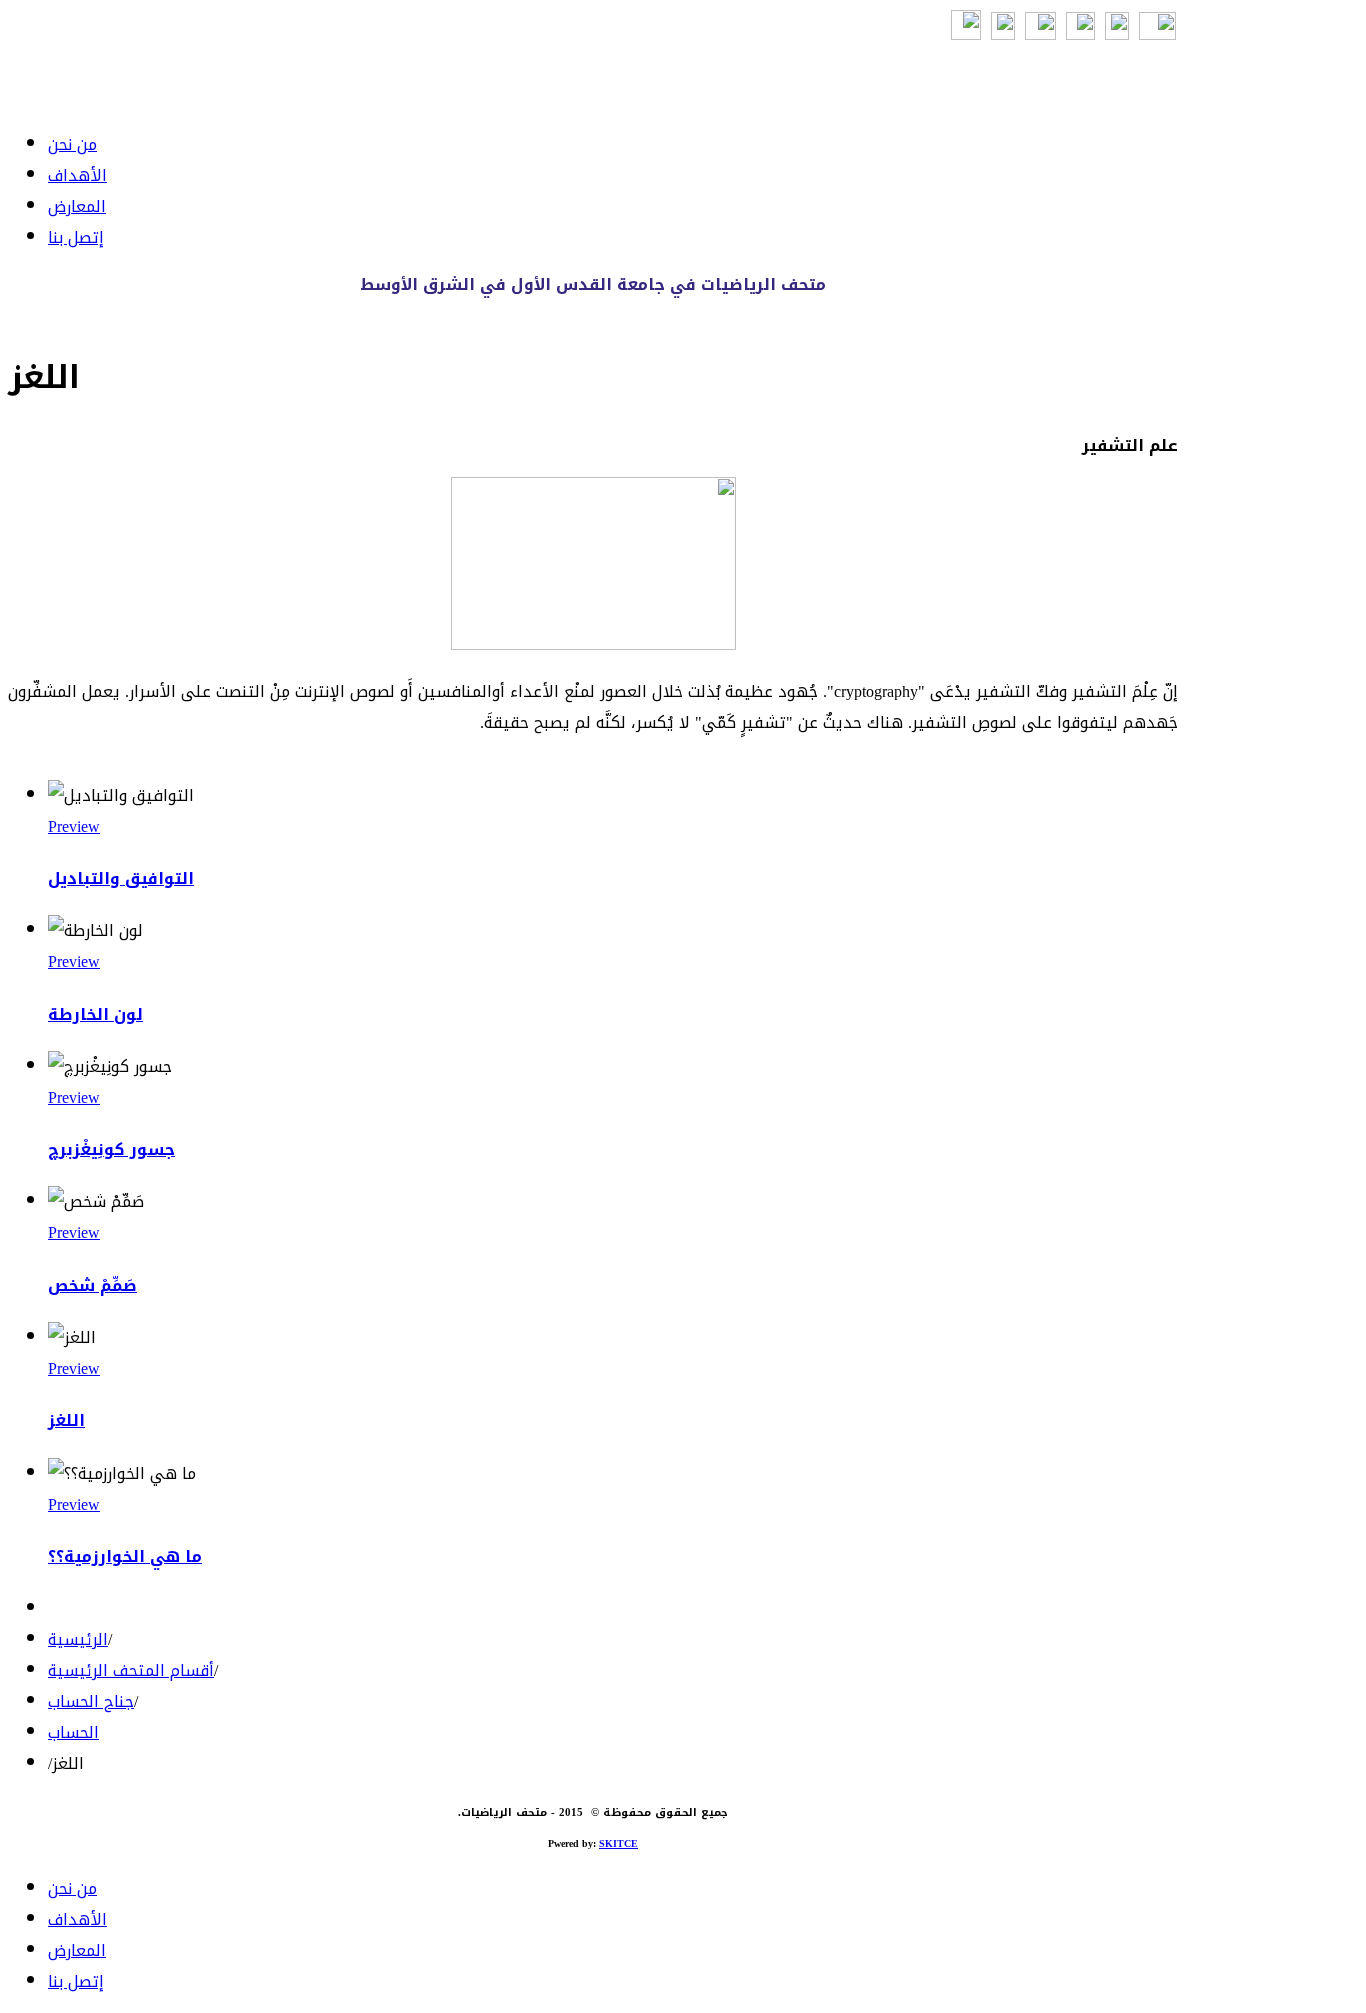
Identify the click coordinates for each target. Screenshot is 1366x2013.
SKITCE (618, 1843)
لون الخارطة (95, 1014)
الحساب (73, 1732)
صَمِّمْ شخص (92, 1285)
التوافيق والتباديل (121, 878)
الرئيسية (78, 1639)
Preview (74, 826)
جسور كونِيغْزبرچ (111, 1149)
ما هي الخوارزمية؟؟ (125, 1556)
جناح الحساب (91, 1701)
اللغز (66, 1420)
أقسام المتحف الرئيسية (131, 1670)
